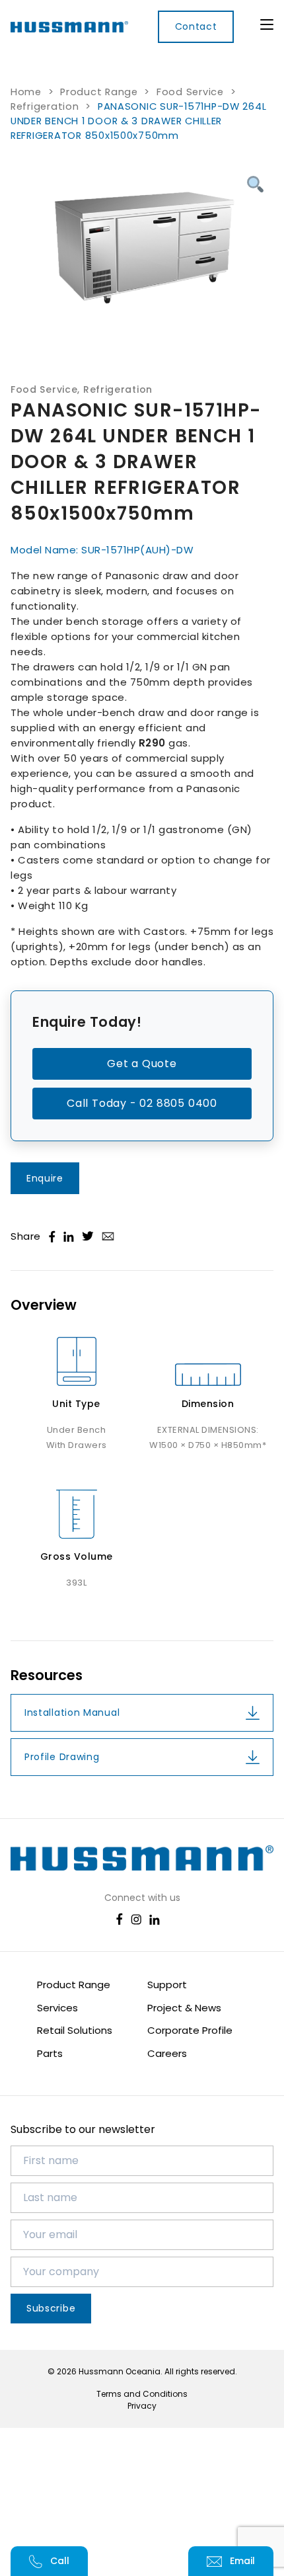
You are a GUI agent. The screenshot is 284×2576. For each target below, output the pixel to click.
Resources (47, 1675)
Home (26, 92)
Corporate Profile (190, 2030)
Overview (44, 1305)
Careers (167, 2053)
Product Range (99, 92)
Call (60, 2561)
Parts (50, 2053)
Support (167, 1985)
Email (242, 2561)
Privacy (142, 2406)
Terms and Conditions (142, 2394)
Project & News (184, 2008)
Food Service (190, 92)
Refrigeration (45, 106)
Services (57, 2008)
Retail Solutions (75, 2030)
